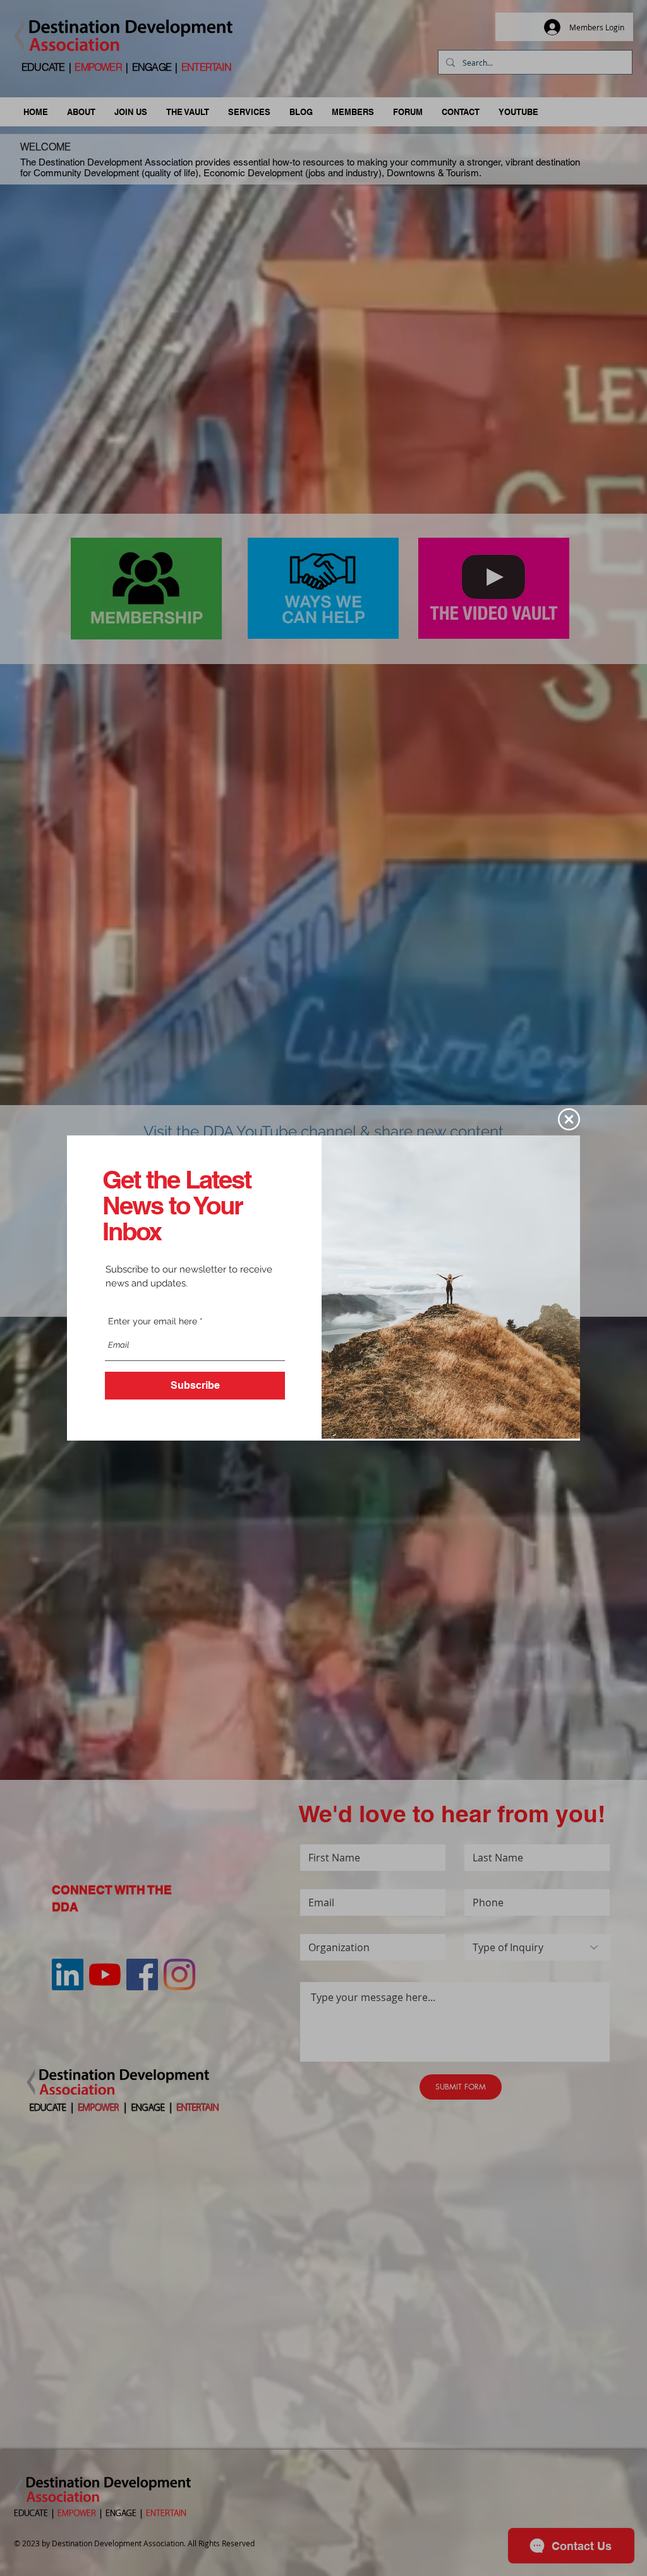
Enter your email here (153, 1321)
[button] (569, 1119)
